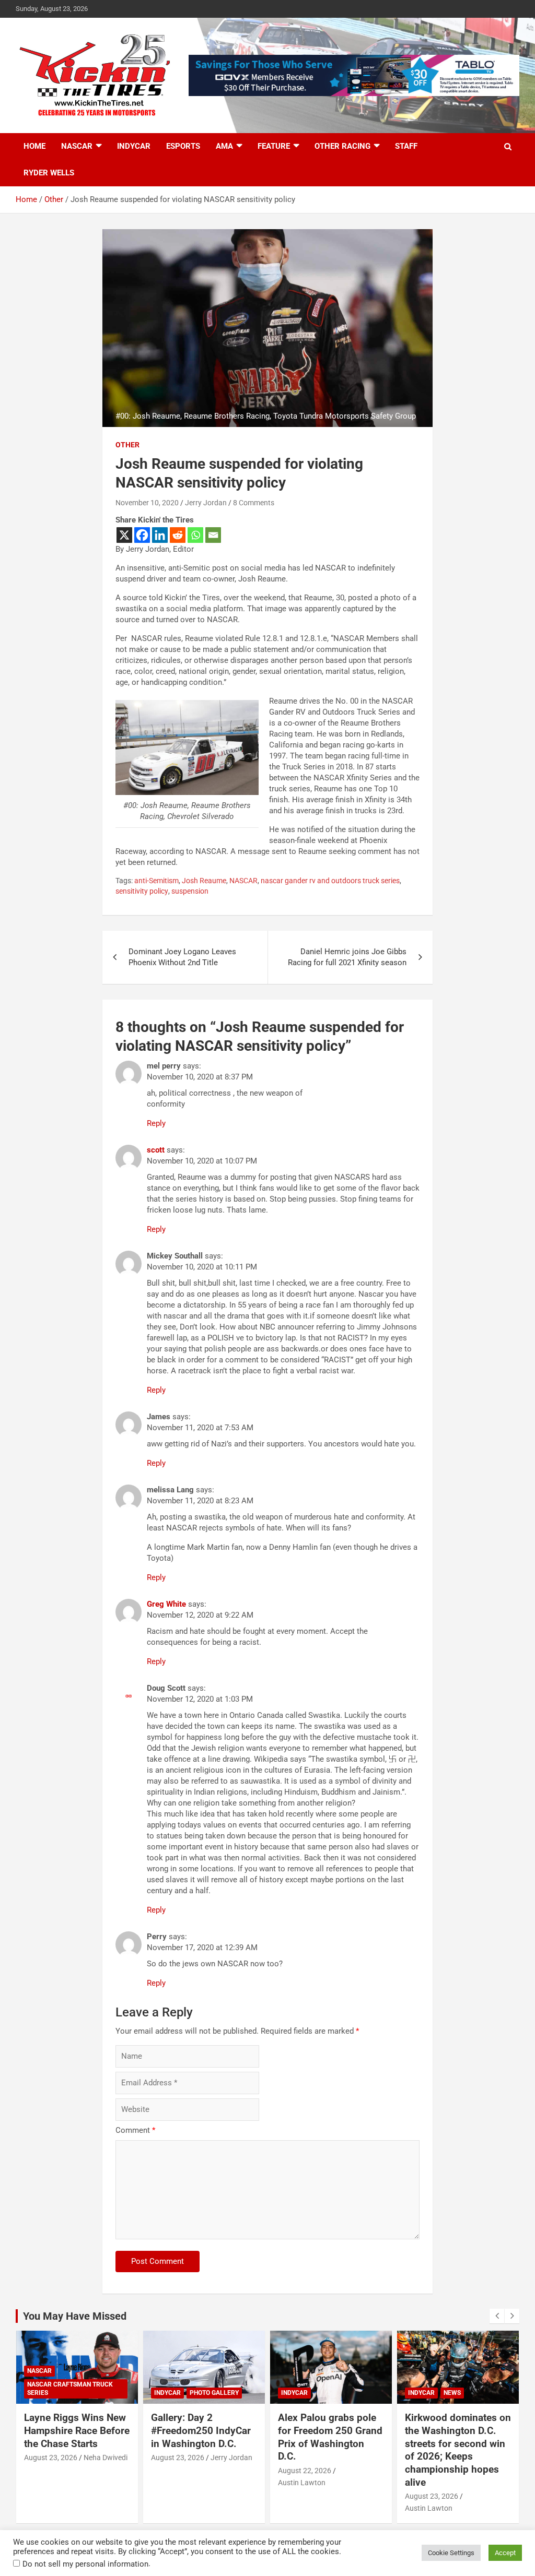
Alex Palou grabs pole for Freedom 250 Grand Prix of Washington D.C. (330, 2437)
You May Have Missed (75, 2316)
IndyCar (134, 146)
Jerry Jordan (206, 503)
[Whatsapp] (195, 535)
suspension (190, 891)
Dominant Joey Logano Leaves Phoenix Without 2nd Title (182, 957)
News (452, 2393)
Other (127, 445)
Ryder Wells (49, 173)
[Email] (213, 535)
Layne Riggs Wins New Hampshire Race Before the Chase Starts (77, 2430)
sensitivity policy (142, 891)
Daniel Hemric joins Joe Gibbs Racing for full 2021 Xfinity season (347, 957)
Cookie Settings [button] (451, 2553)
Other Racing (342, 146)
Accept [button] (505, 2553)
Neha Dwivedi (106, 2458)
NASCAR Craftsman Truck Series (70, 2389)
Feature (274, 146)
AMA (224, 146)
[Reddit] (178, 535)
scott (156, 1150)
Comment (135, 2130)
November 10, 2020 (147, 503)
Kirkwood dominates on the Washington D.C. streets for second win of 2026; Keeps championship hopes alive (458, 2450)
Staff (406, 146)
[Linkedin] (160, 535)
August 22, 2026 (305, 2471)
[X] (124, 535)
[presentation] (497, 2316)
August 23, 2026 (51, 2458)
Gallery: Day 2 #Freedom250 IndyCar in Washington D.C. (201, 2430)
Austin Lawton (302, 2483)
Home (34, 146)
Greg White (166, 1604)
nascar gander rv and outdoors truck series (330, 881)
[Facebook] (142, 535)
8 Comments (254, 503)
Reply (156, 1123)
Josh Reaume (204, 881)
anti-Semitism (156, 881)
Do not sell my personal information (85, 2564)
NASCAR (77, 146)
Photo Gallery (214, 2393)
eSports (183, 146)
